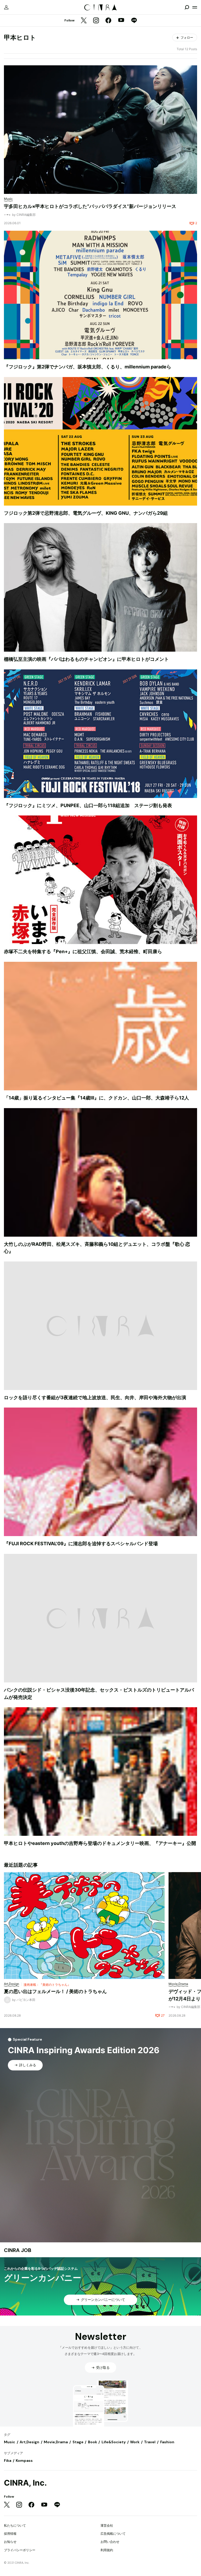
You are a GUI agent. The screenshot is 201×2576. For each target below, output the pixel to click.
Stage (78, 2442)
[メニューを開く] (195, 7)
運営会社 (107, 2525)
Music (10, 2442)
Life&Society (114, 2442)
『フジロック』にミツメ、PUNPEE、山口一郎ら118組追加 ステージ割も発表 (88, 805)
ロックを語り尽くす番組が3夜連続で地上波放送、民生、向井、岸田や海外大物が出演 (95, 1397)
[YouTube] (121, 21)
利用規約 (107, 2550)
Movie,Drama (56, 2442)
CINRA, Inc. (25, 2483)
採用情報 (10, 2534)
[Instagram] (96, 21)
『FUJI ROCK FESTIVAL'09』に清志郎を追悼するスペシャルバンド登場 (81, 1544)
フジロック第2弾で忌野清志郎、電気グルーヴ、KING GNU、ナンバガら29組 (86, 513)
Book (93, 2442)
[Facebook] (108, 21)
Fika (8, 2461)
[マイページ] (6, 7)
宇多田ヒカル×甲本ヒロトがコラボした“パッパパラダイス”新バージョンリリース (90, 206)
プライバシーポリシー (20, 2550)
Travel (150, 2442)
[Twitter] (84, 21)
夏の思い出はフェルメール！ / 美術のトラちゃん (55, 1991)
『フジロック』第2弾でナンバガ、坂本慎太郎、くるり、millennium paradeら (88, 367)
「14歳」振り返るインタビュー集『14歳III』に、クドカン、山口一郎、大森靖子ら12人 (96, 1098)
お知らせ (10, 2542)
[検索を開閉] (187, 7)
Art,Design (29, 2442)
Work (135, 2442)
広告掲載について (113, 2534)
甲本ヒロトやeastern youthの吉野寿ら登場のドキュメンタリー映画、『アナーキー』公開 (100, 1843)
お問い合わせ (110, 2542)
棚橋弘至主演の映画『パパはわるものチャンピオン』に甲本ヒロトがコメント (86, 659)
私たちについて (15, 2525)
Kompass (24, 2461)
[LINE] (134, 21)
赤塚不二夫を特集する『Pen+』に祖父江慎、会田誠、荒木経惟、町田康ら (83, 951)
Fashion (167, 2442)
